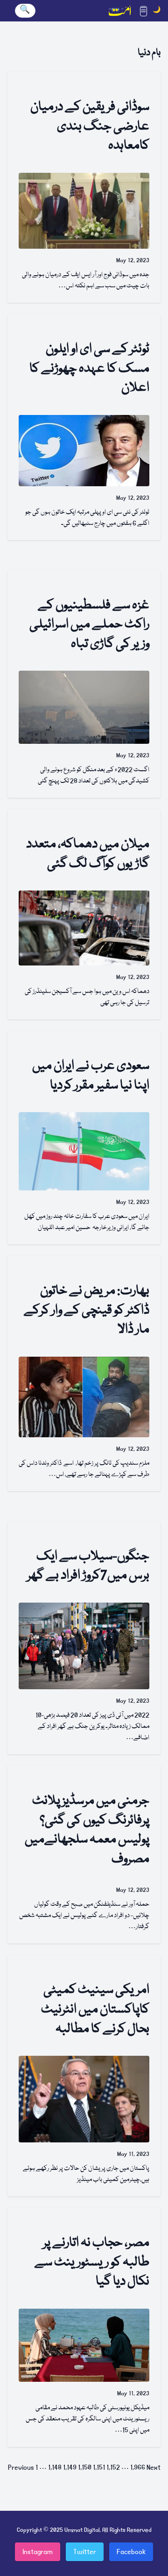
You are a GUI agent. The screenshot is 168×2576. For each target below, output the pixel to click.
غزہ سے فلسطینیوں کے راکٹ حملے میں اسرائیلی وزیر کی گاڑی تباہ (89, 625)
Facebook (131, 2552)
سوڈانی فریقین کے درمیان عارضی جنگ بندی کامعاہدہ (90, 127)
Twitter (85, 2552)
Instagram (38, 2552)
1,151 (99, 2467)
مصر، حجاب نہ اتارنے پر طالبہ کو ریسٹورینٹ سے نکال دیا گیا (92, 2263)
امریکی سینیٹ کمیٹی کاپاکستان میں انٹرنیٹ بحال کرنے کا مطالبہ (95, 2010)
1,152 (113, 2467)
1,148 (55, 2467)
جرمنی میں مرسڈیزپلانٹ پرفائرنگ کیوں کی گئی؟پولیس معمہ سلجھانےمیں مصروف (87, 1830)
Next (154, 2467)
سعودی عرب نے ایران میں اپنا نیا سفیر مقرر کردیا (91, 1076)
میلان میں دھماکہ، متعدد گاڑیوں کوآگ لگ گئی (88, 854)
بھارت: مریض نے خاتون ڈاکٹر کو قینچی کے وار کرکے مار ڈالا (87, 1311)
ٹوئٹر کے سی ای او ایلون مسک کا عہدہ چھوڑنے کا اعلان (89, 369)
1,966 (138, 2467)
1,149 (70, 2467)
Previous (21, 2467)
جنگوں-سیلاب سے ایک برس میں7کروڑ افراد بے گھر (88, 1567)
